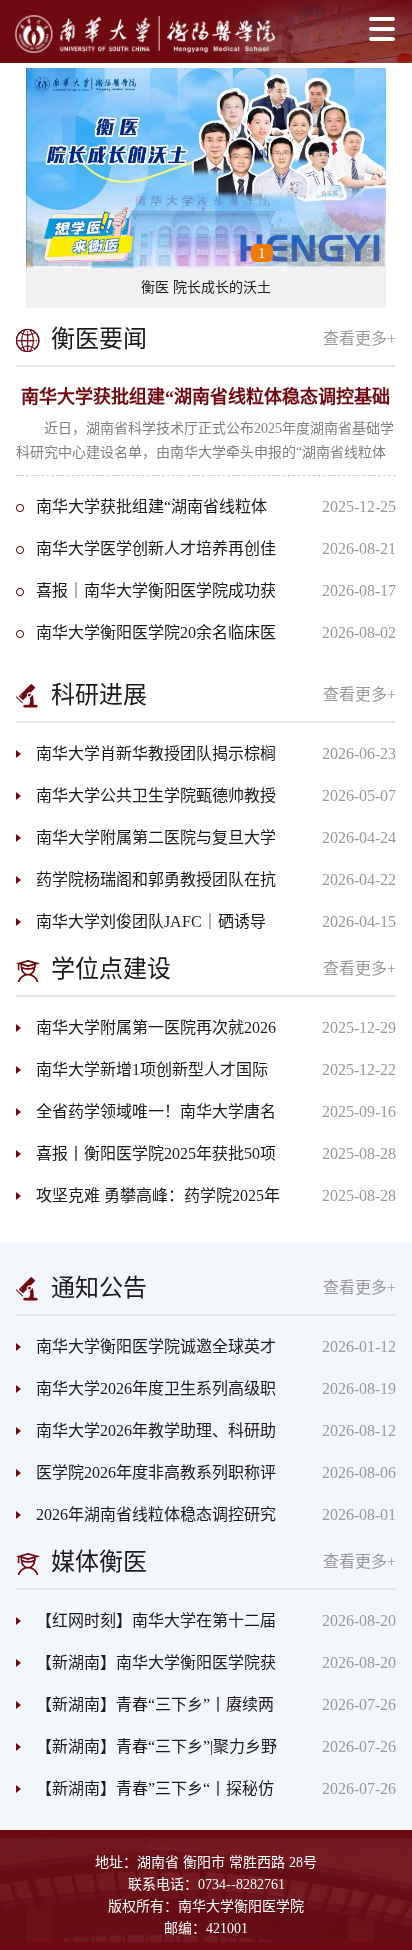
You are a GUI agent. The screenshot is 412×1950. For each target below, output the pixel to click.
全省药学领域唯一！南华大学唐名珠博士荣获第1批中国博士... (146, 1118)
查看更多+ (359, 338)
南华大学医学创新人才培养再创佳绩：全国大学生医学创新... (146, 555)
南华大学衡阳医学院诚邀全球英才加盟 (146, 1353)
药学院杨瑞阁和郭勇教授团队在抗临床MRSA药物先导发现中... (146, 886)
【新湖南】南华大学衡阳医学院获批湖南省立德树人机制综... (146, 1669)
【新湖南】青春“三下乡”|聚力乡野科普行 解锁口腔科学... (146, 1753)
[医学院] (145, 34)
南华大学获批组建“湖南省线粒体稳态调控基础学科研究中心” (141, 513)
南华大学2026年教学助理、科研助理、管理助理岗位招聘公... (146, 1437)
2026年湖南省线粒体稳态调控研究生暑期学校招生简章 (146, 1521)
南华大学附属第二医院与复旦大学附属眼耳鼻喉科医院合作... (146, 844)
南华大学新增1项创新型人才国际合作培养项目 (142, 1076)
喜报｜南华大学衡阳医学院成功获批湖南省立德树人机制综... (146, 597)
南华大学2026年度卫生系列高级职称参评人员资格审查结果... (146, 1395)
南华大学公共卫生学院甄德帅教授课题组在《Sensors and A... (146, 802)
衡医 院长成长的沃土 (206, 287)
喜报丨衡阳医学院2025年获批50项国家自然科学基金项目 (146, 1160)
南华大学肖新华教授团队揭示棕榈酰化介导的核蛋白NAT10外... (146, 760)
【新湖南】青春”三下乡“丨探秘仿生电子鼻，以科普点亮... (145, 1795)
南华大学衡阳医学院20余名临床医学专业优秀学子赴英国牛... (146, 639)
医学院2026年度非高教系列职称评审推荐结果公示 (146, 1479)
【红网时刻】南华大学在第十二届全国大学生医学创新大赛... (146, 1627)
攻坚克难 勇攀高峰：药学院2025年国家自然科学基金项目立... (148, 1202)
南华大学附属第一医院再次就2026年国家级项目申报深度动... (146, 1034)
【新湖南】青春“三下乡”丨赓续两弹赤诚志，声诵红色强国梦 (145, 1711)
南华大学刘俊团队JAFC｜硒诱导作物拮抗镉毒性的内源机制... (141, 928)
